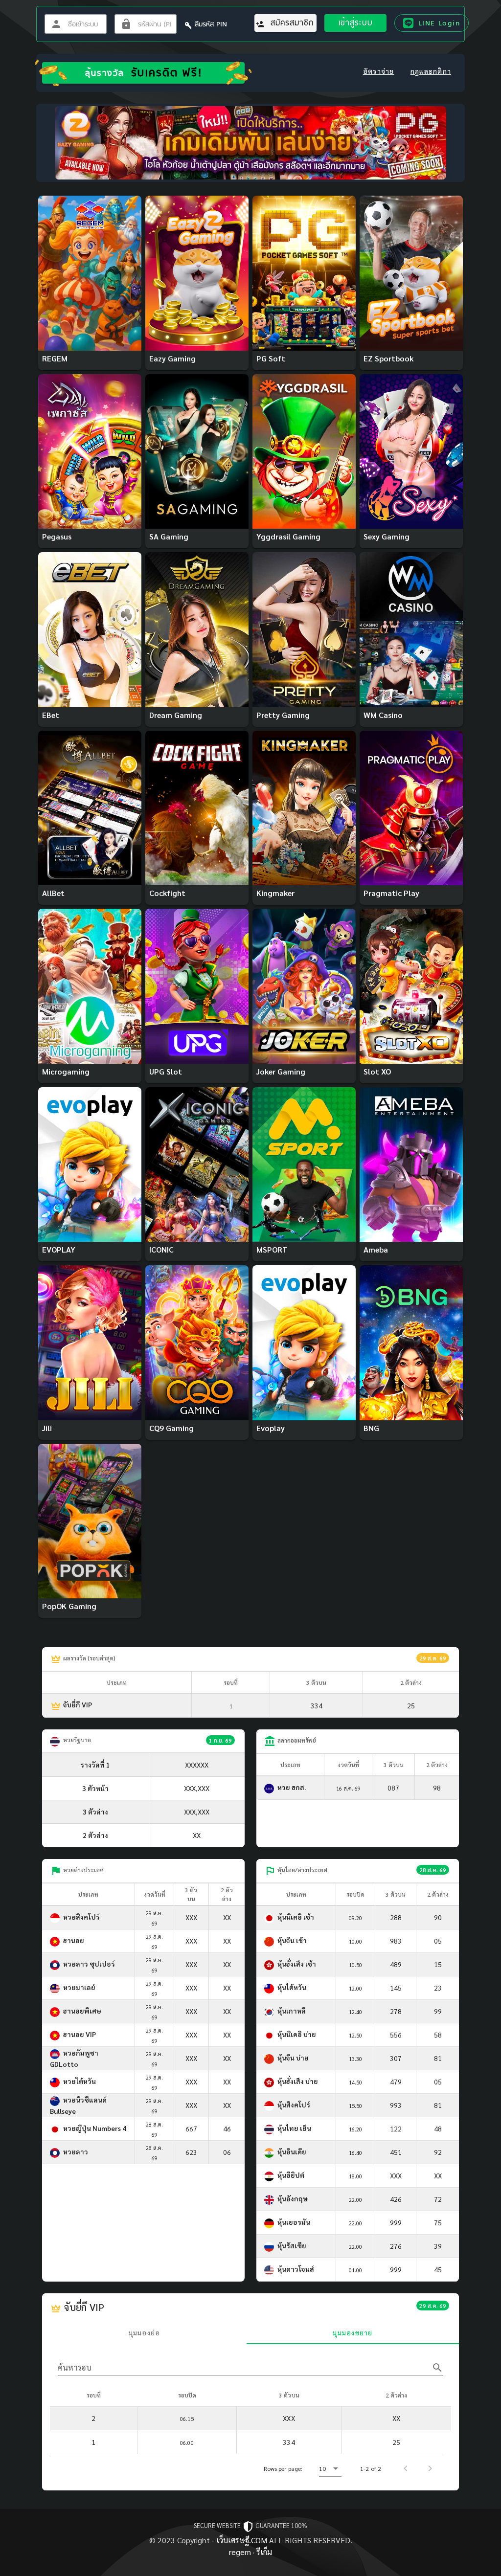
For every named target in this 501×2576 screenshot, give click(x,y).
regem (240, 2552)
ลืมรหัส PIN (211, 24)
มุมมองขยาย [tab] (353, 2332)
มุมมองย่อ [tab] (145, 2332)
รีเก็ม (264, 2552)
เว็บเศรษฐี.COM (242, 2540)
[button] (330, 2468)
